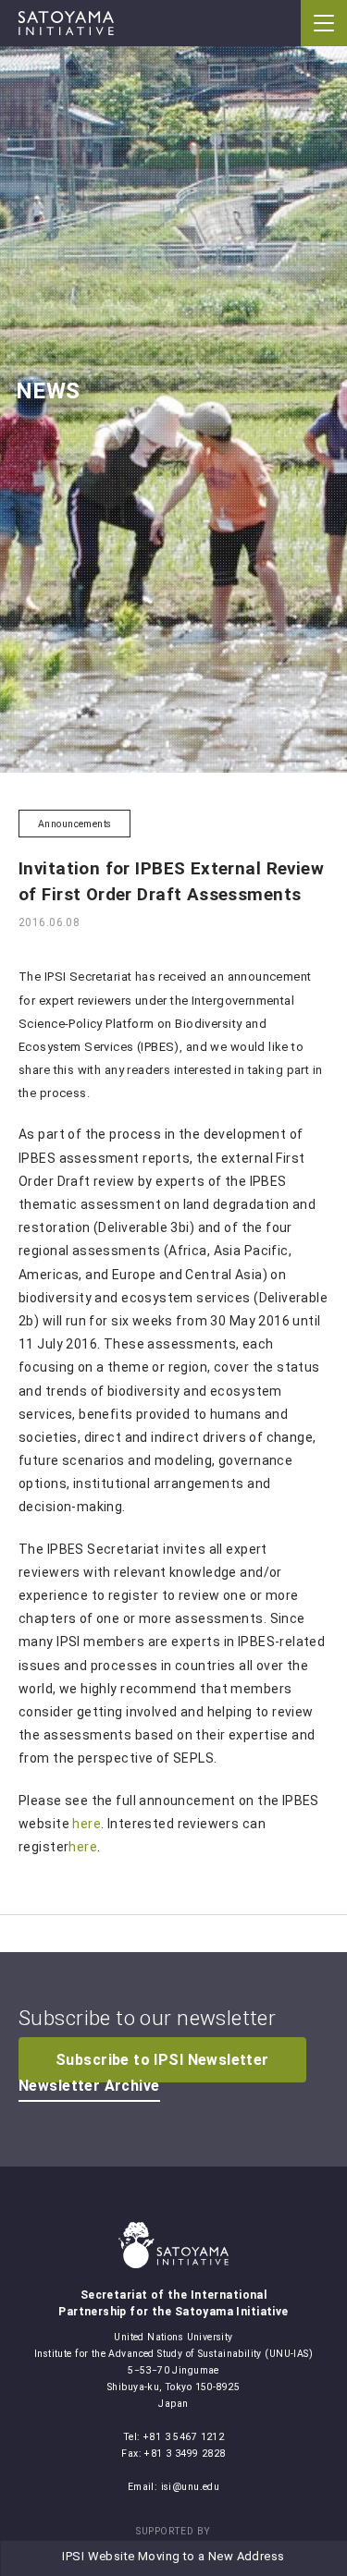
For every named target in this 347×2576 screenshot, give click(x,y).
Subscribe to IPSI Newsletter (162, 2060)
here (87, 1824)
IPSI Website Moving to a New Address (173, 2556)
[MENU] (324, 23)
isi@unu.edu (191, 2487)
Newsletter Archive (89, 2086)
